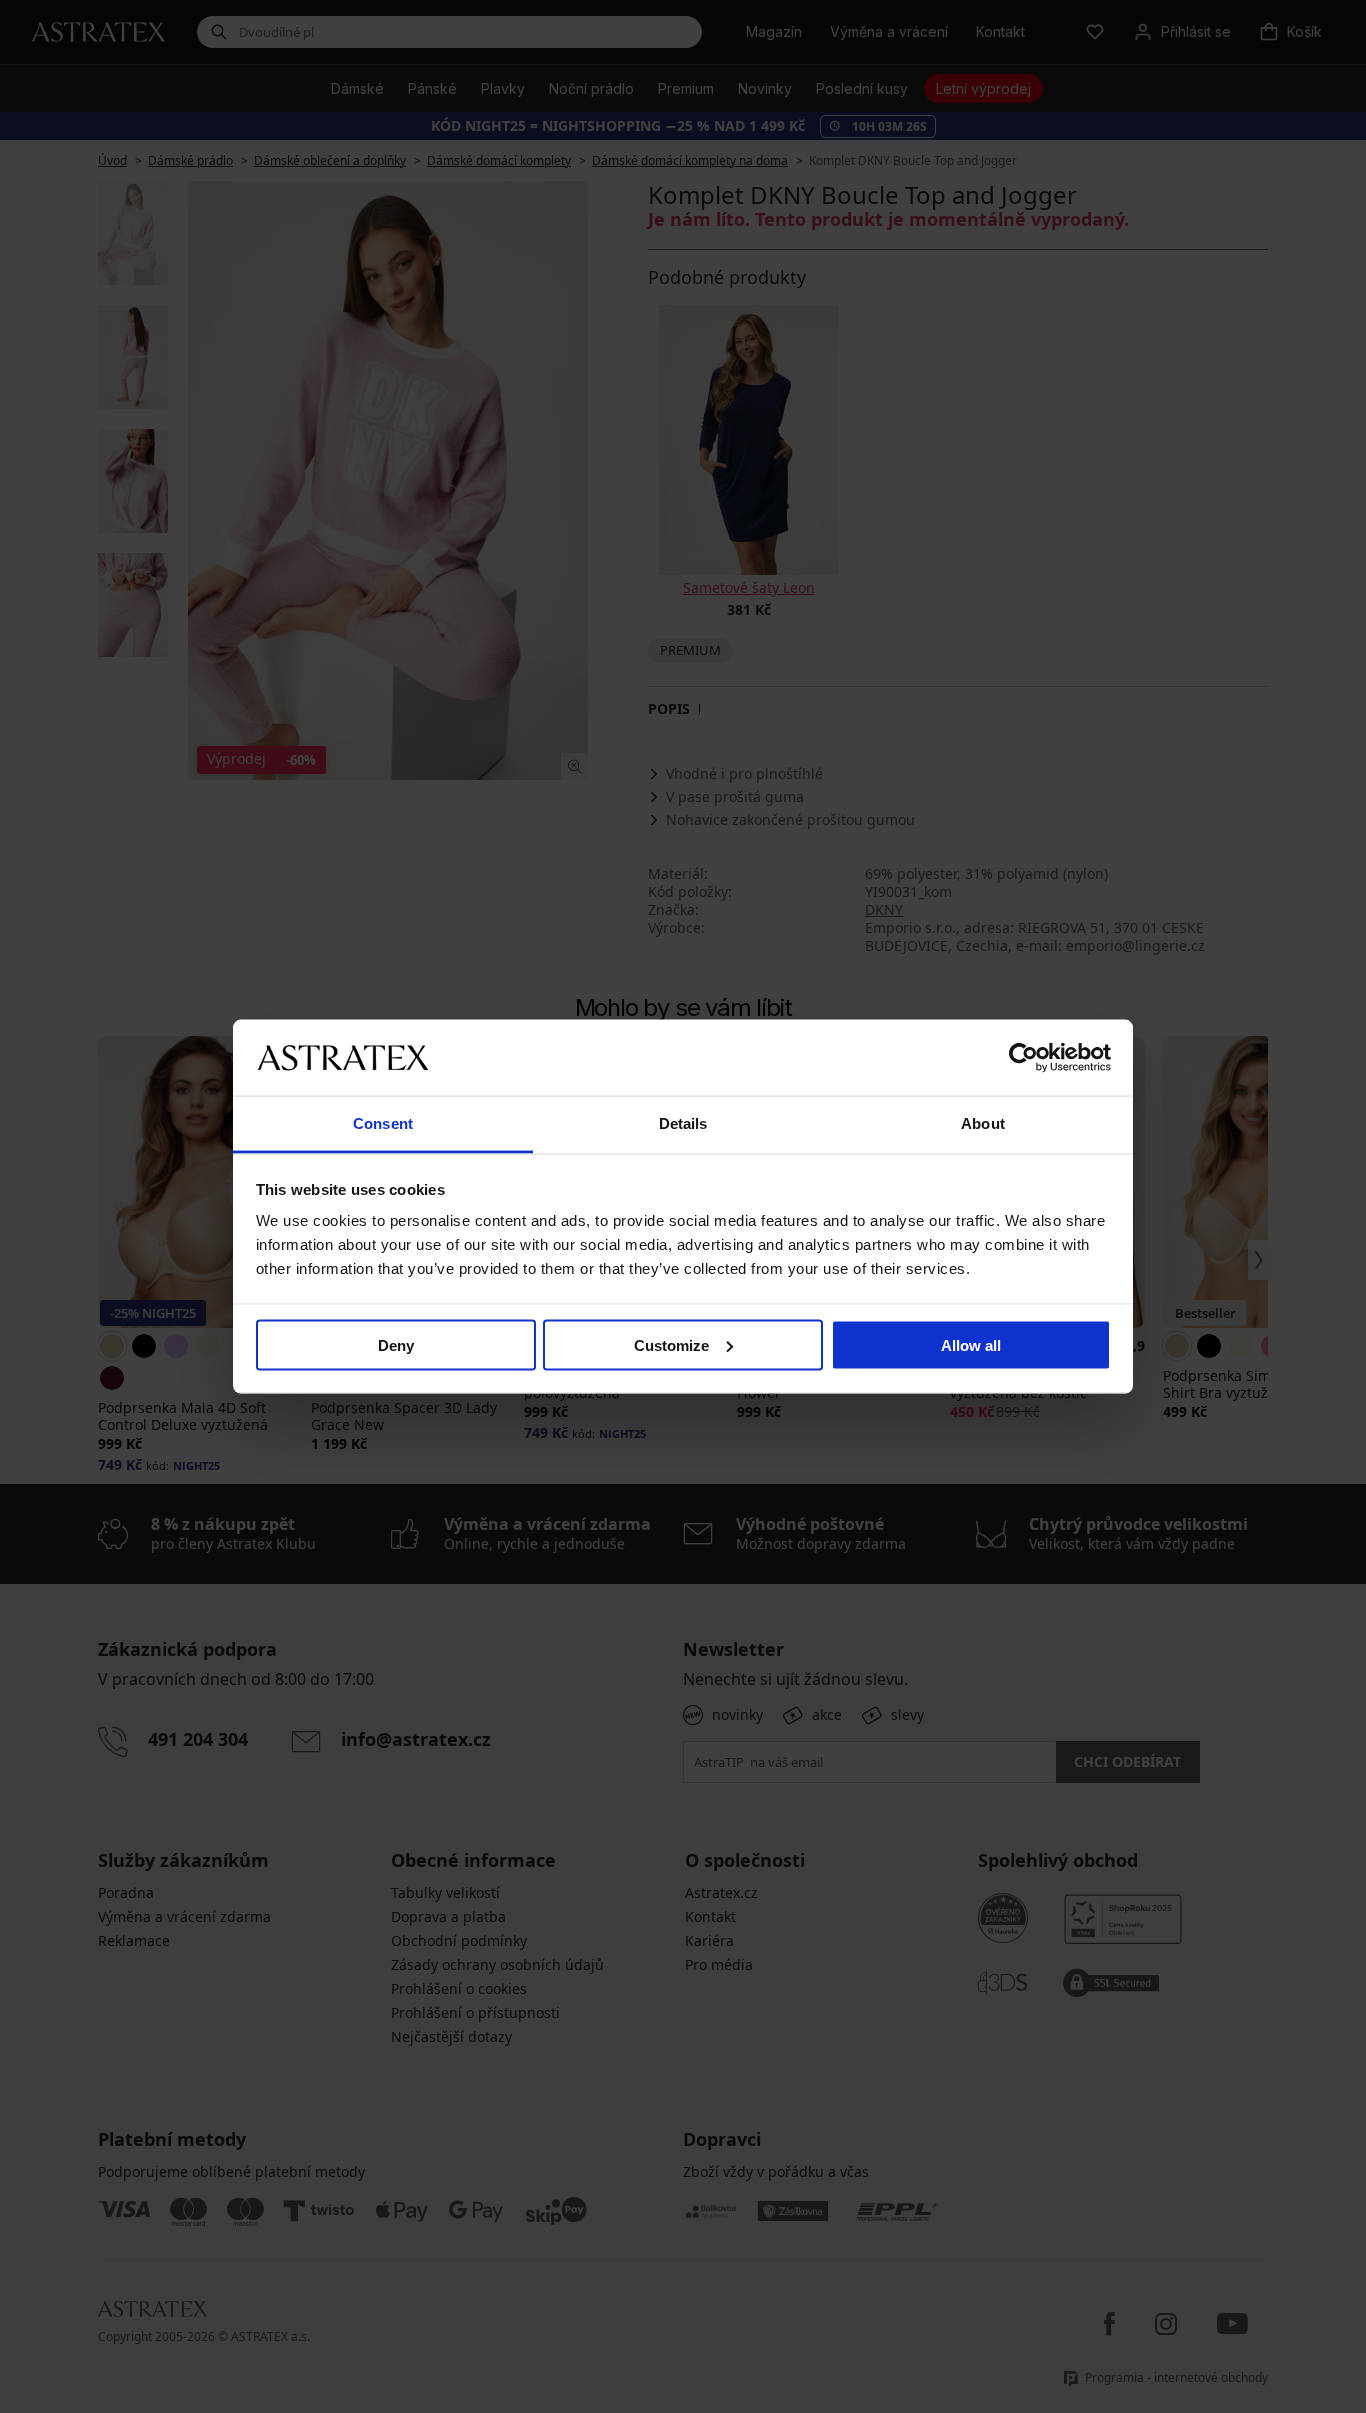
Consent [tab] (383, 1123)
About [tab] (983, 1123)
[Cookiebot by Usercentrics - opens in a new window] (1023, 1057)
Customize (671, 1344)
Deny (396, 1344)
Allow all (971, 1344)
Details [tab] (683, 1123)
